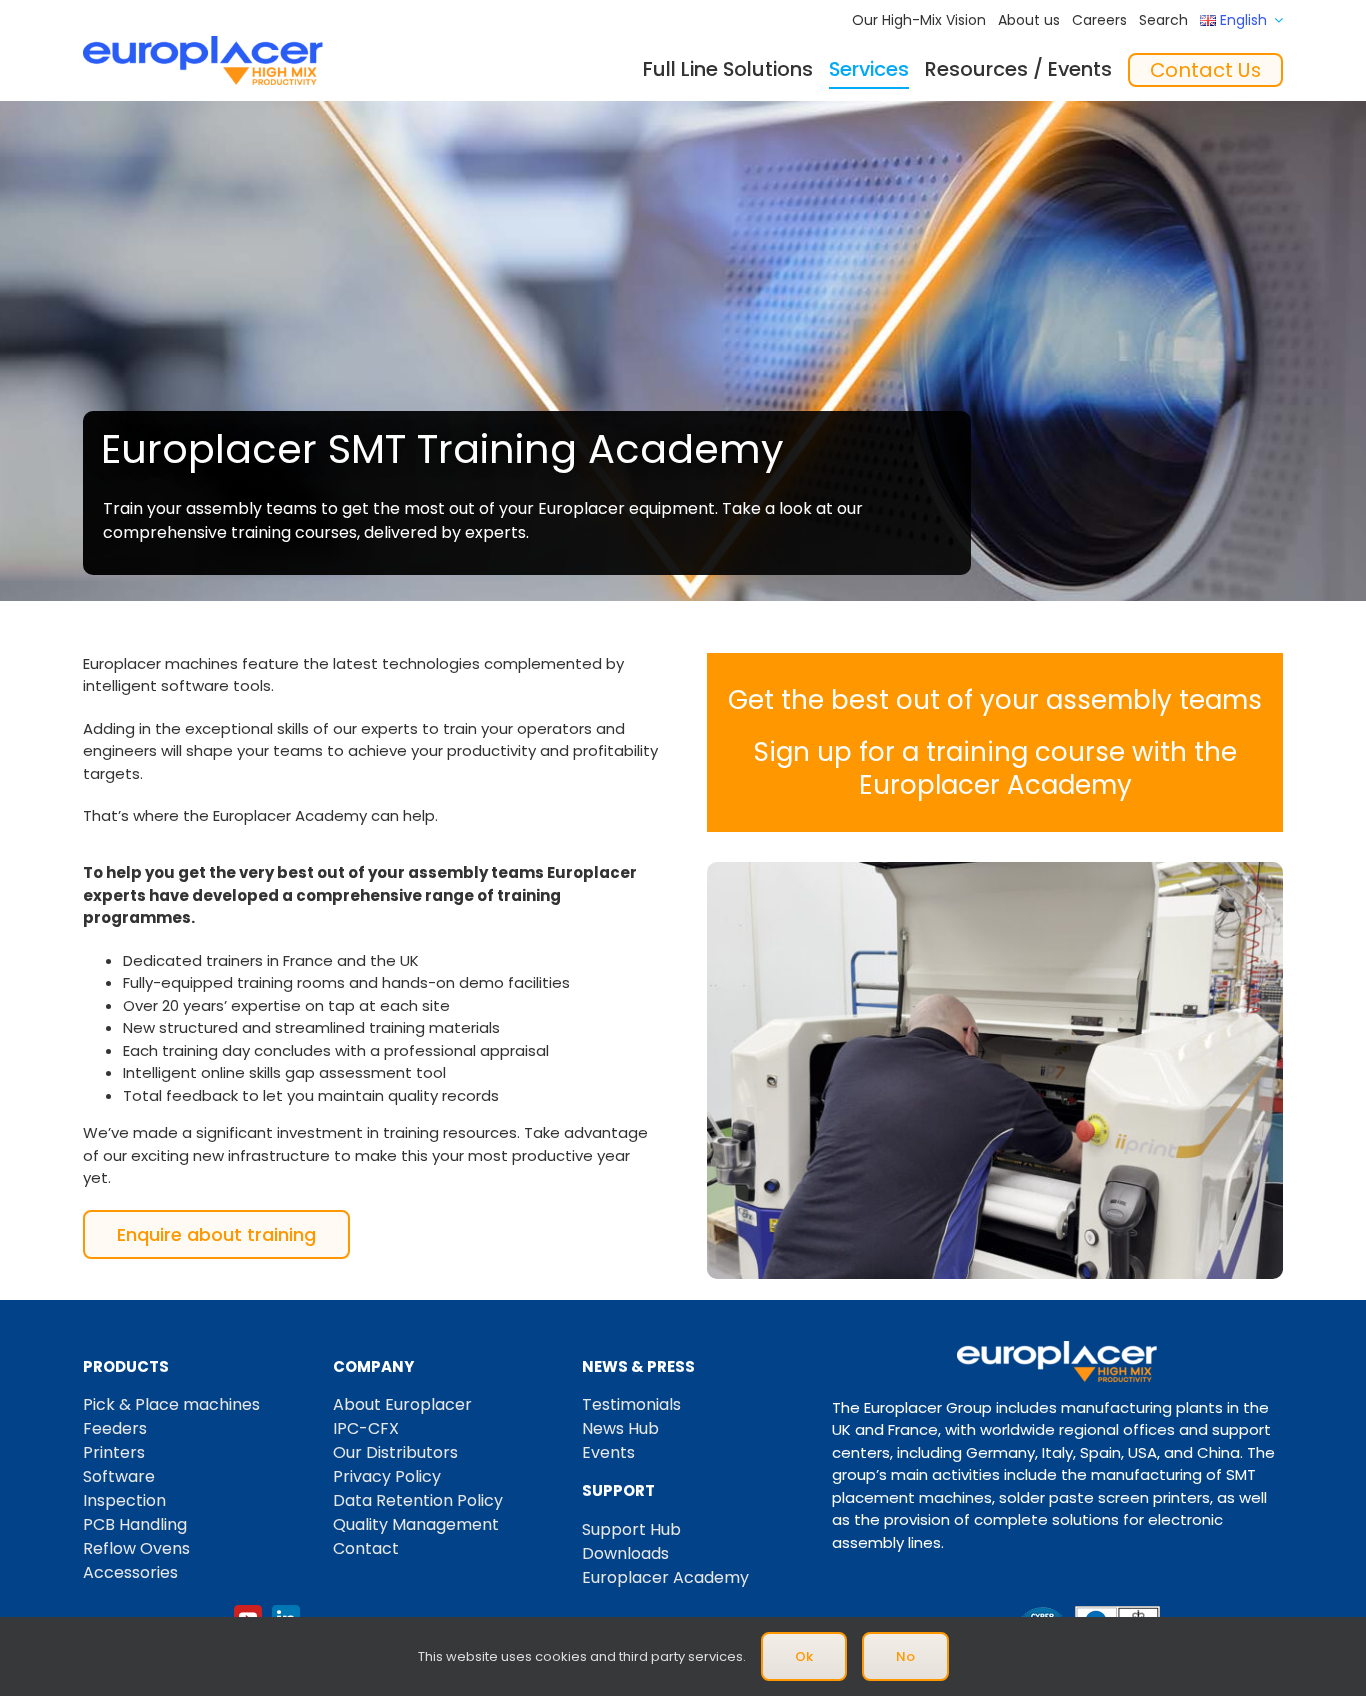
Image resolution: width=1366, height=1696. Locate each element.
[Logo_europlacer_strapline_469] (203, 43)
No (905, 1656)
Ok (804, 1656)
